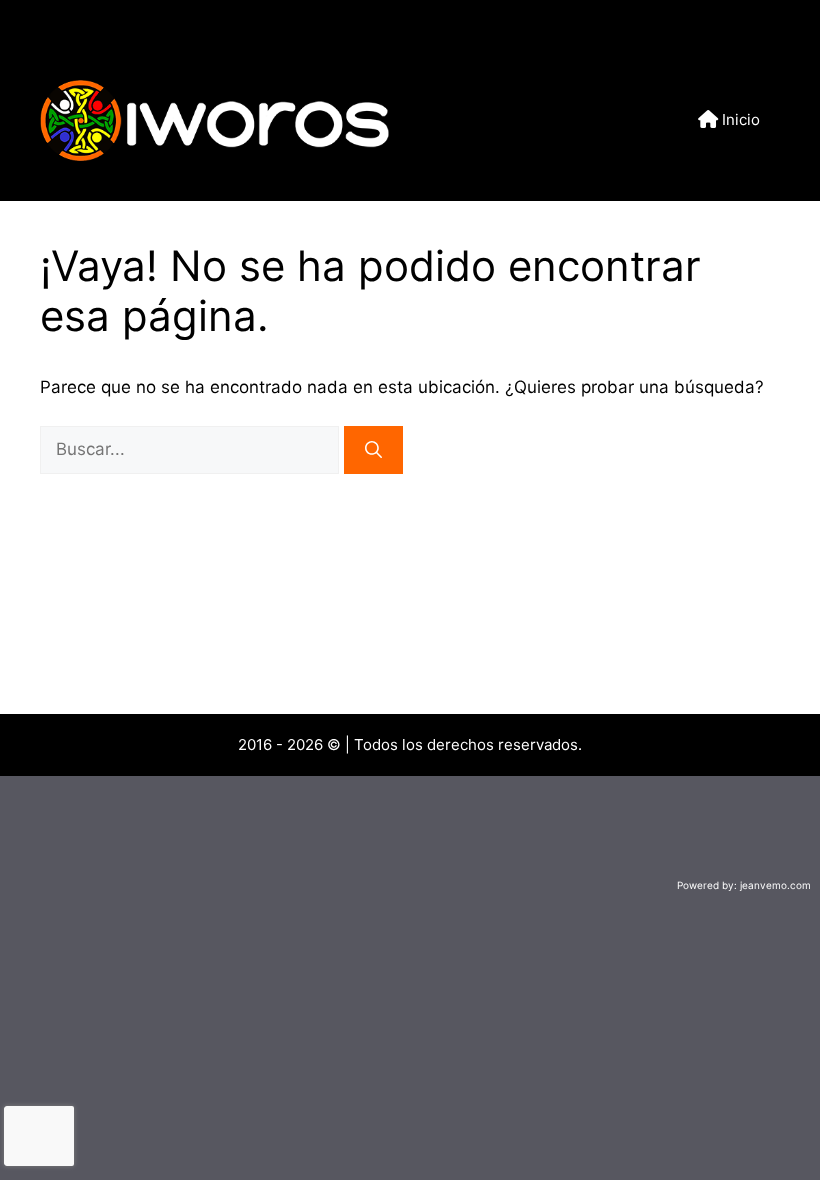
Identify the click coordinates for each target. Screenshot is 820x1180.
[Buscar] (373, 450)
